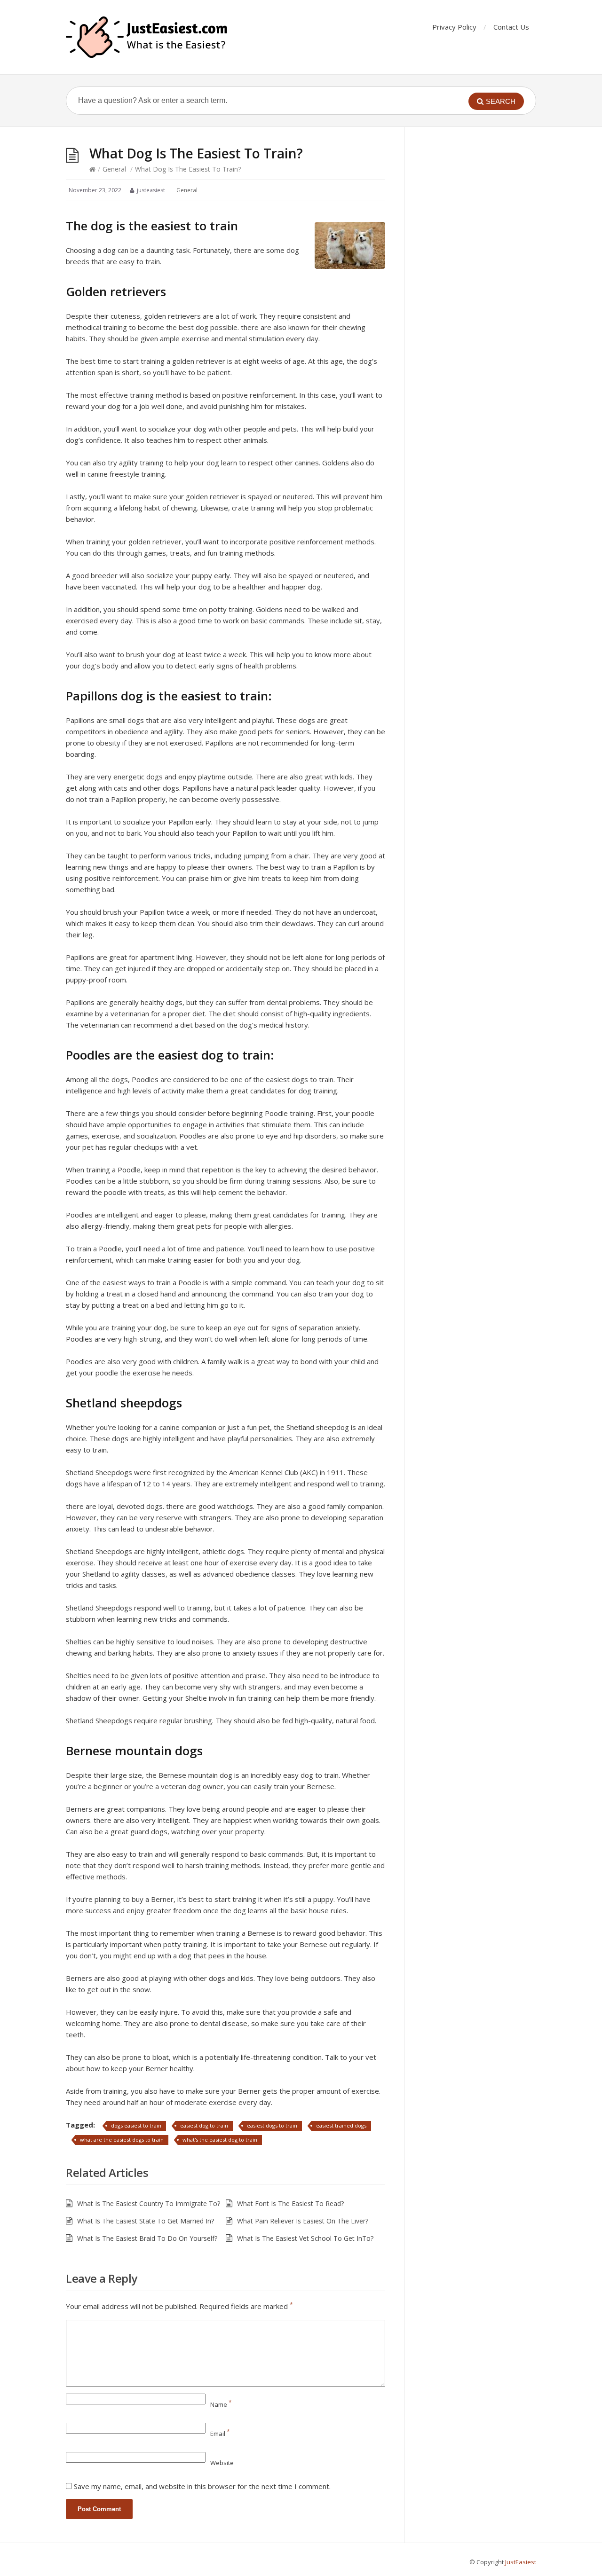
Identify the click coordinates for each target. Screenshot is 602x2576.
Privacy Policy (454, 27)
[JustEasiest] (148, 37)
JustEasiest (521, 2562)
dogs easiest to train (136, 2125)
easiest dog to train (204, 2125)
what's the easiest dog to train (220, 2140)
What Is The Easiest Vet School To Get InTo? (305, 2238)
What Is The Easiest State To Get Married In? (146, 2221)
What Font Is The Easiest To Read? (290, 2203)
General (114, 169)
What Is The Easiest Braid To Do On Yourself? (147, 2238)
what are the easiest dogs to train (122, 2140)
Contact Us (511, 27)
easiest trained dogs (341, 2125)
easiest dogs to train (272, 2125)
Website (222, 2463)
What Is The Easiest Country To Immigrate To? (149, 2203)
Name (221, 2404)
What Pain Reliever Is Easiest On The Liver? (303, 2221)
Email (220, 2434)
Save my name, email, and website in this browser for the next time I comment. (202, 2486)
